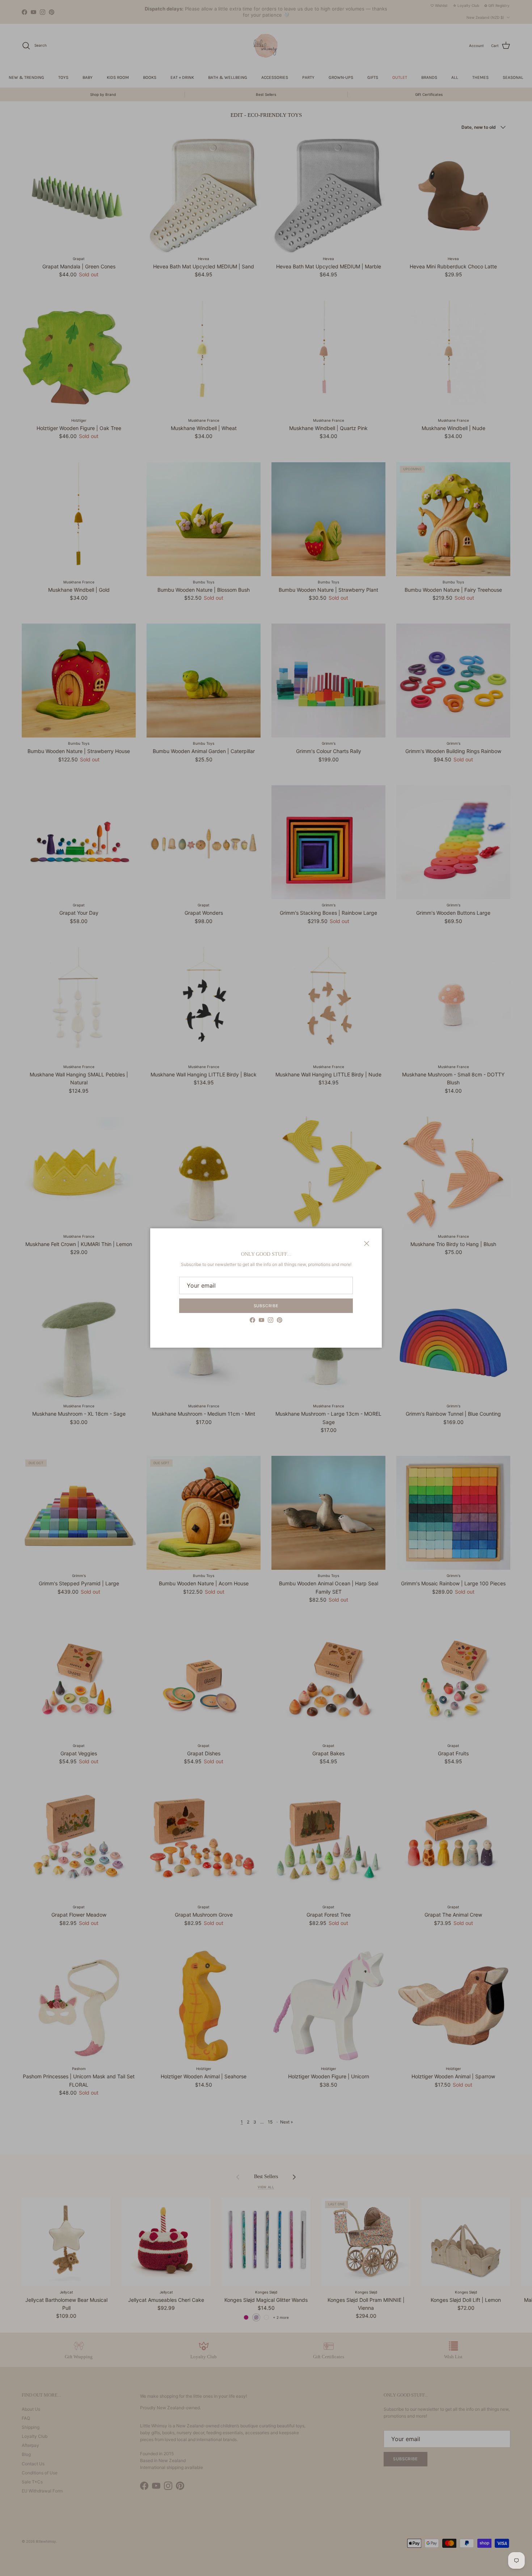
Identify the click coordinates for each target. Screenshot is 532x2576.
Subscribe (266, 1306)
